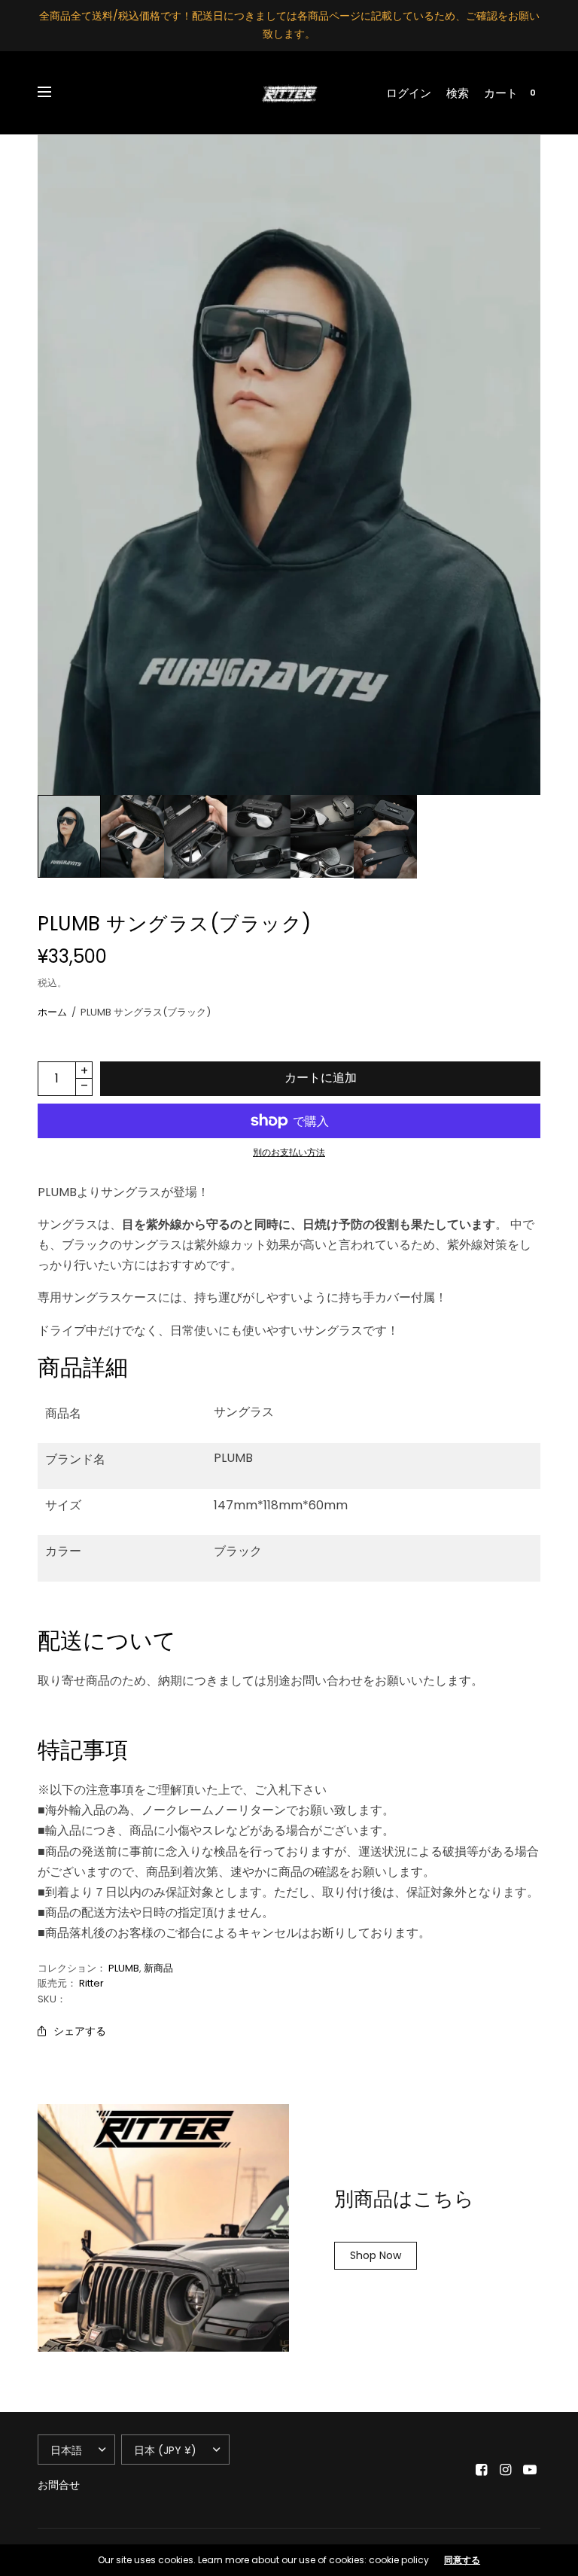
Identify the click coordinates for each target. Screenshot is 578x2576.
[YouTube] (530, 2470)
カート (501, 93)
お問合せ (59, 2485)
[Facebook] (482, 2470)
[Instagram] (506, 2470)
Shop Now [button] (376, 2255)
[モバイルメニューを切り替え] (54, 93)
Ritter (91, 1983)
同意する (462, 2560)
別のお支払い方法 (289, 1152)
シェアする (80, 2031)
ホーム (52, 1012)
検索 (458, 93)
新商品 (158, 1968)
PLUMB (124, 1968)
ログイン (409, 93)
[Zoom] (289, 465)
